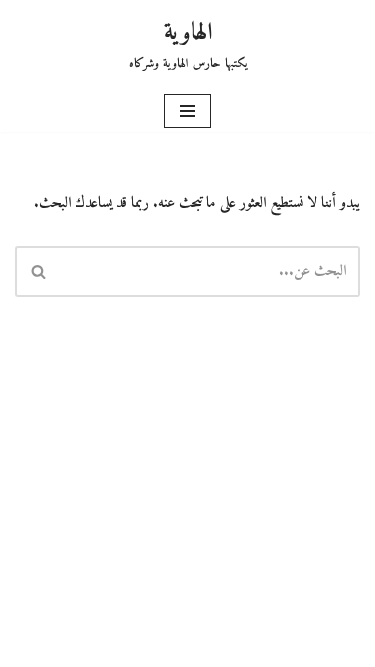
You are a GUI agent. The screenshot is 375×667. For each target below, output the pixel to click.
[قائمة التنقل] (187, 111)
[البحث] (37, 271)
